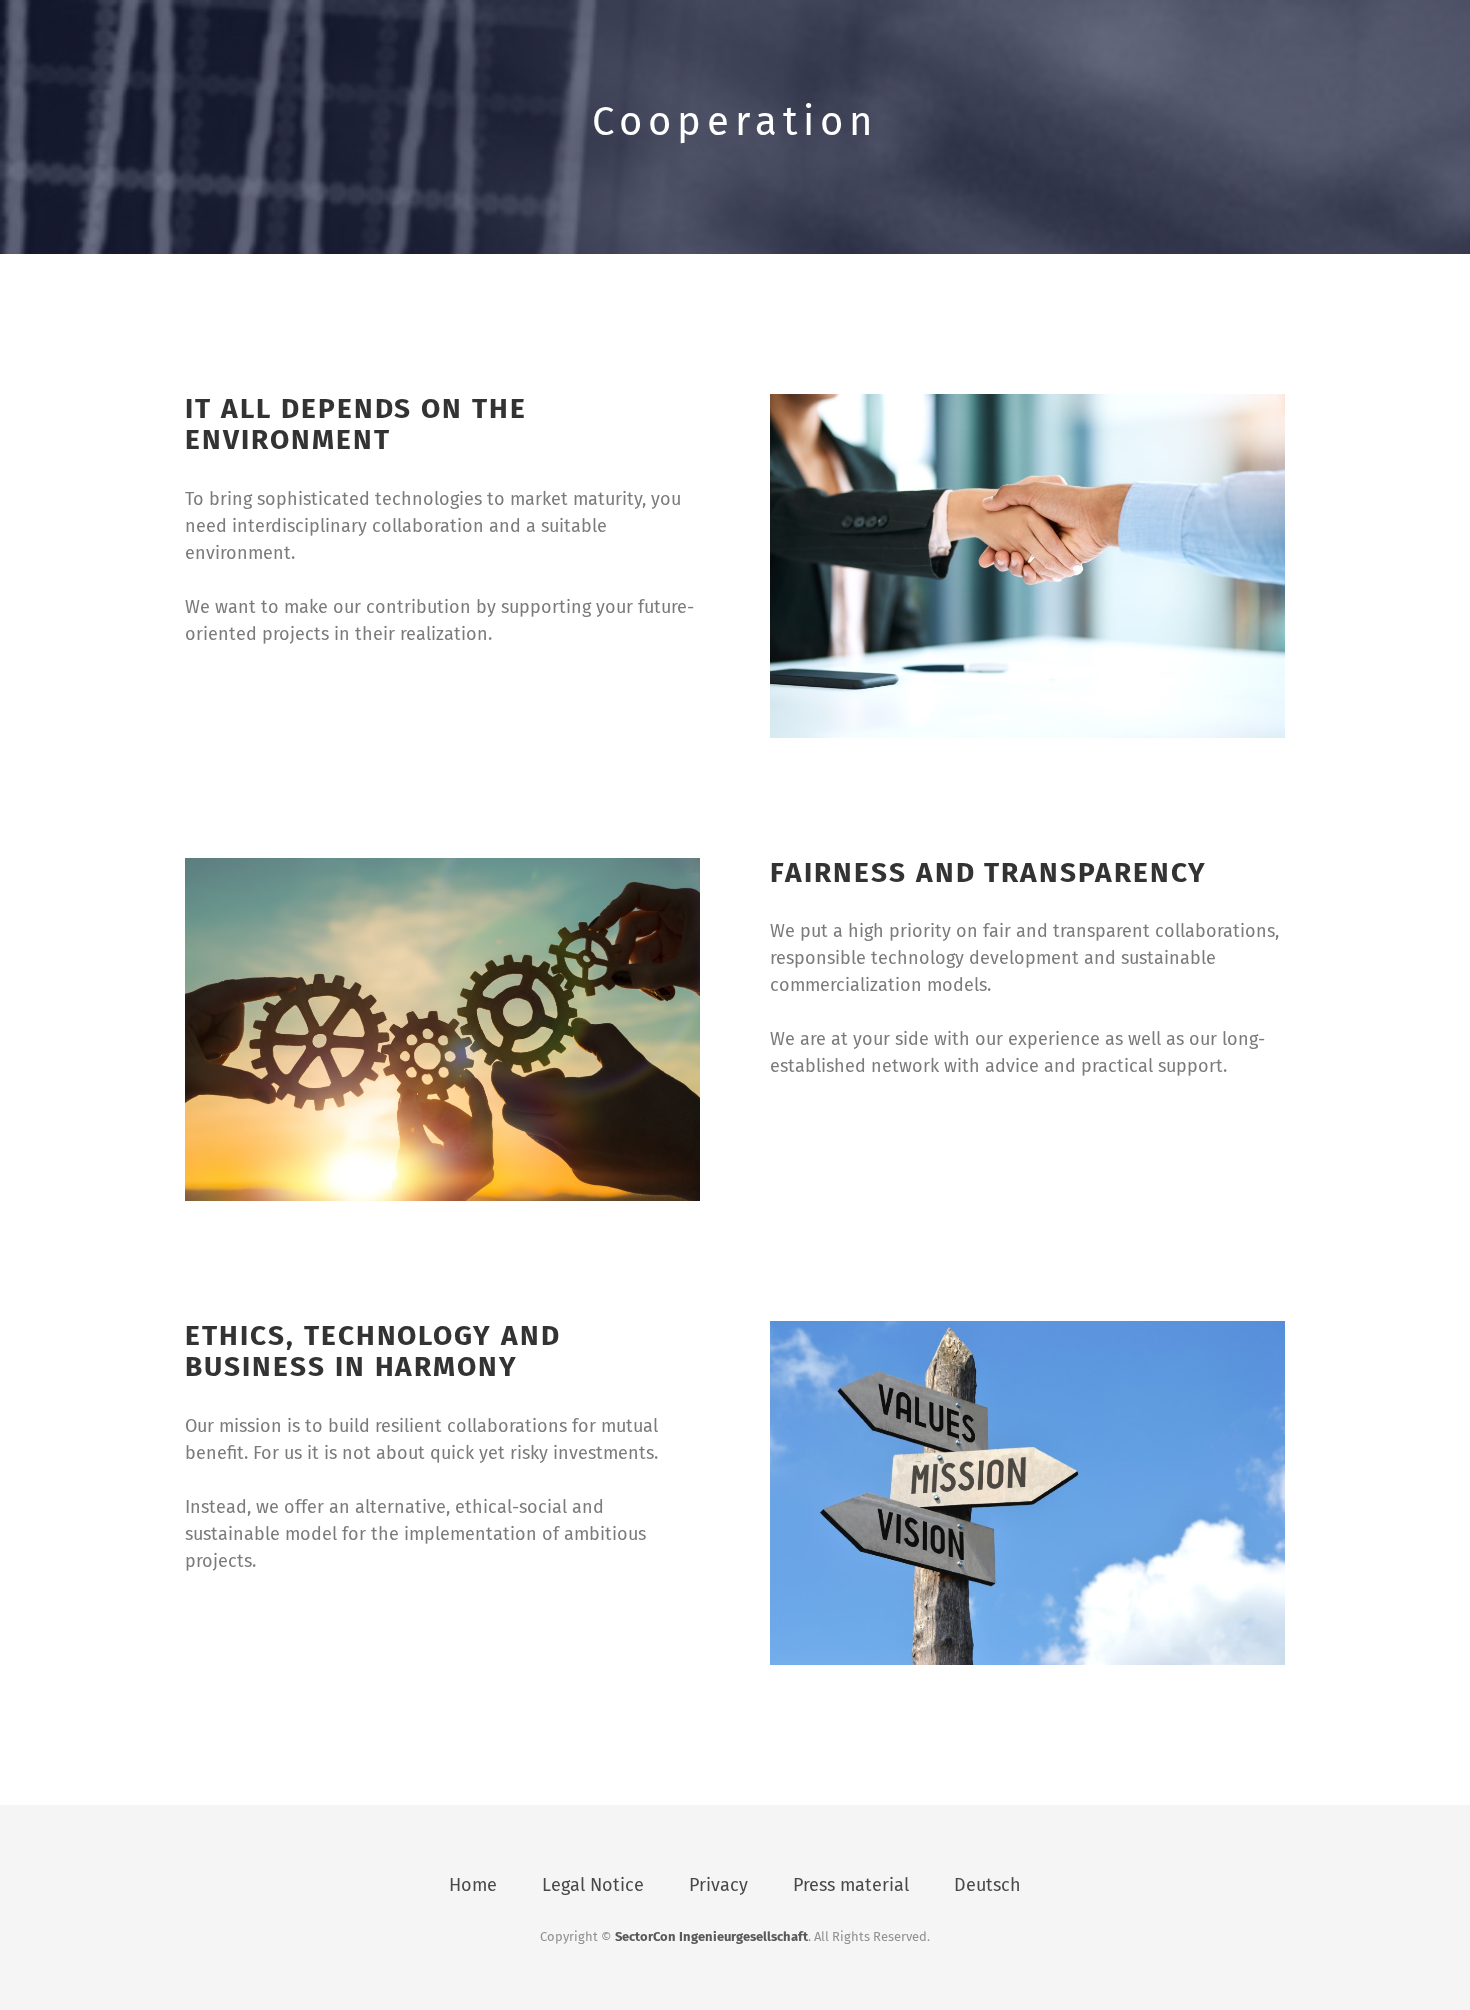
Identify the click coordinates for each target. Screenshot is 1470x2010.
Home (473, 1885)
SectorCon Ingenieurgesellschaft (711, 1936)
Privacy (718, 1885)
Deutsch (987, 1885)
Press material (851, 1885)
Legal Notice (593, 1885)
